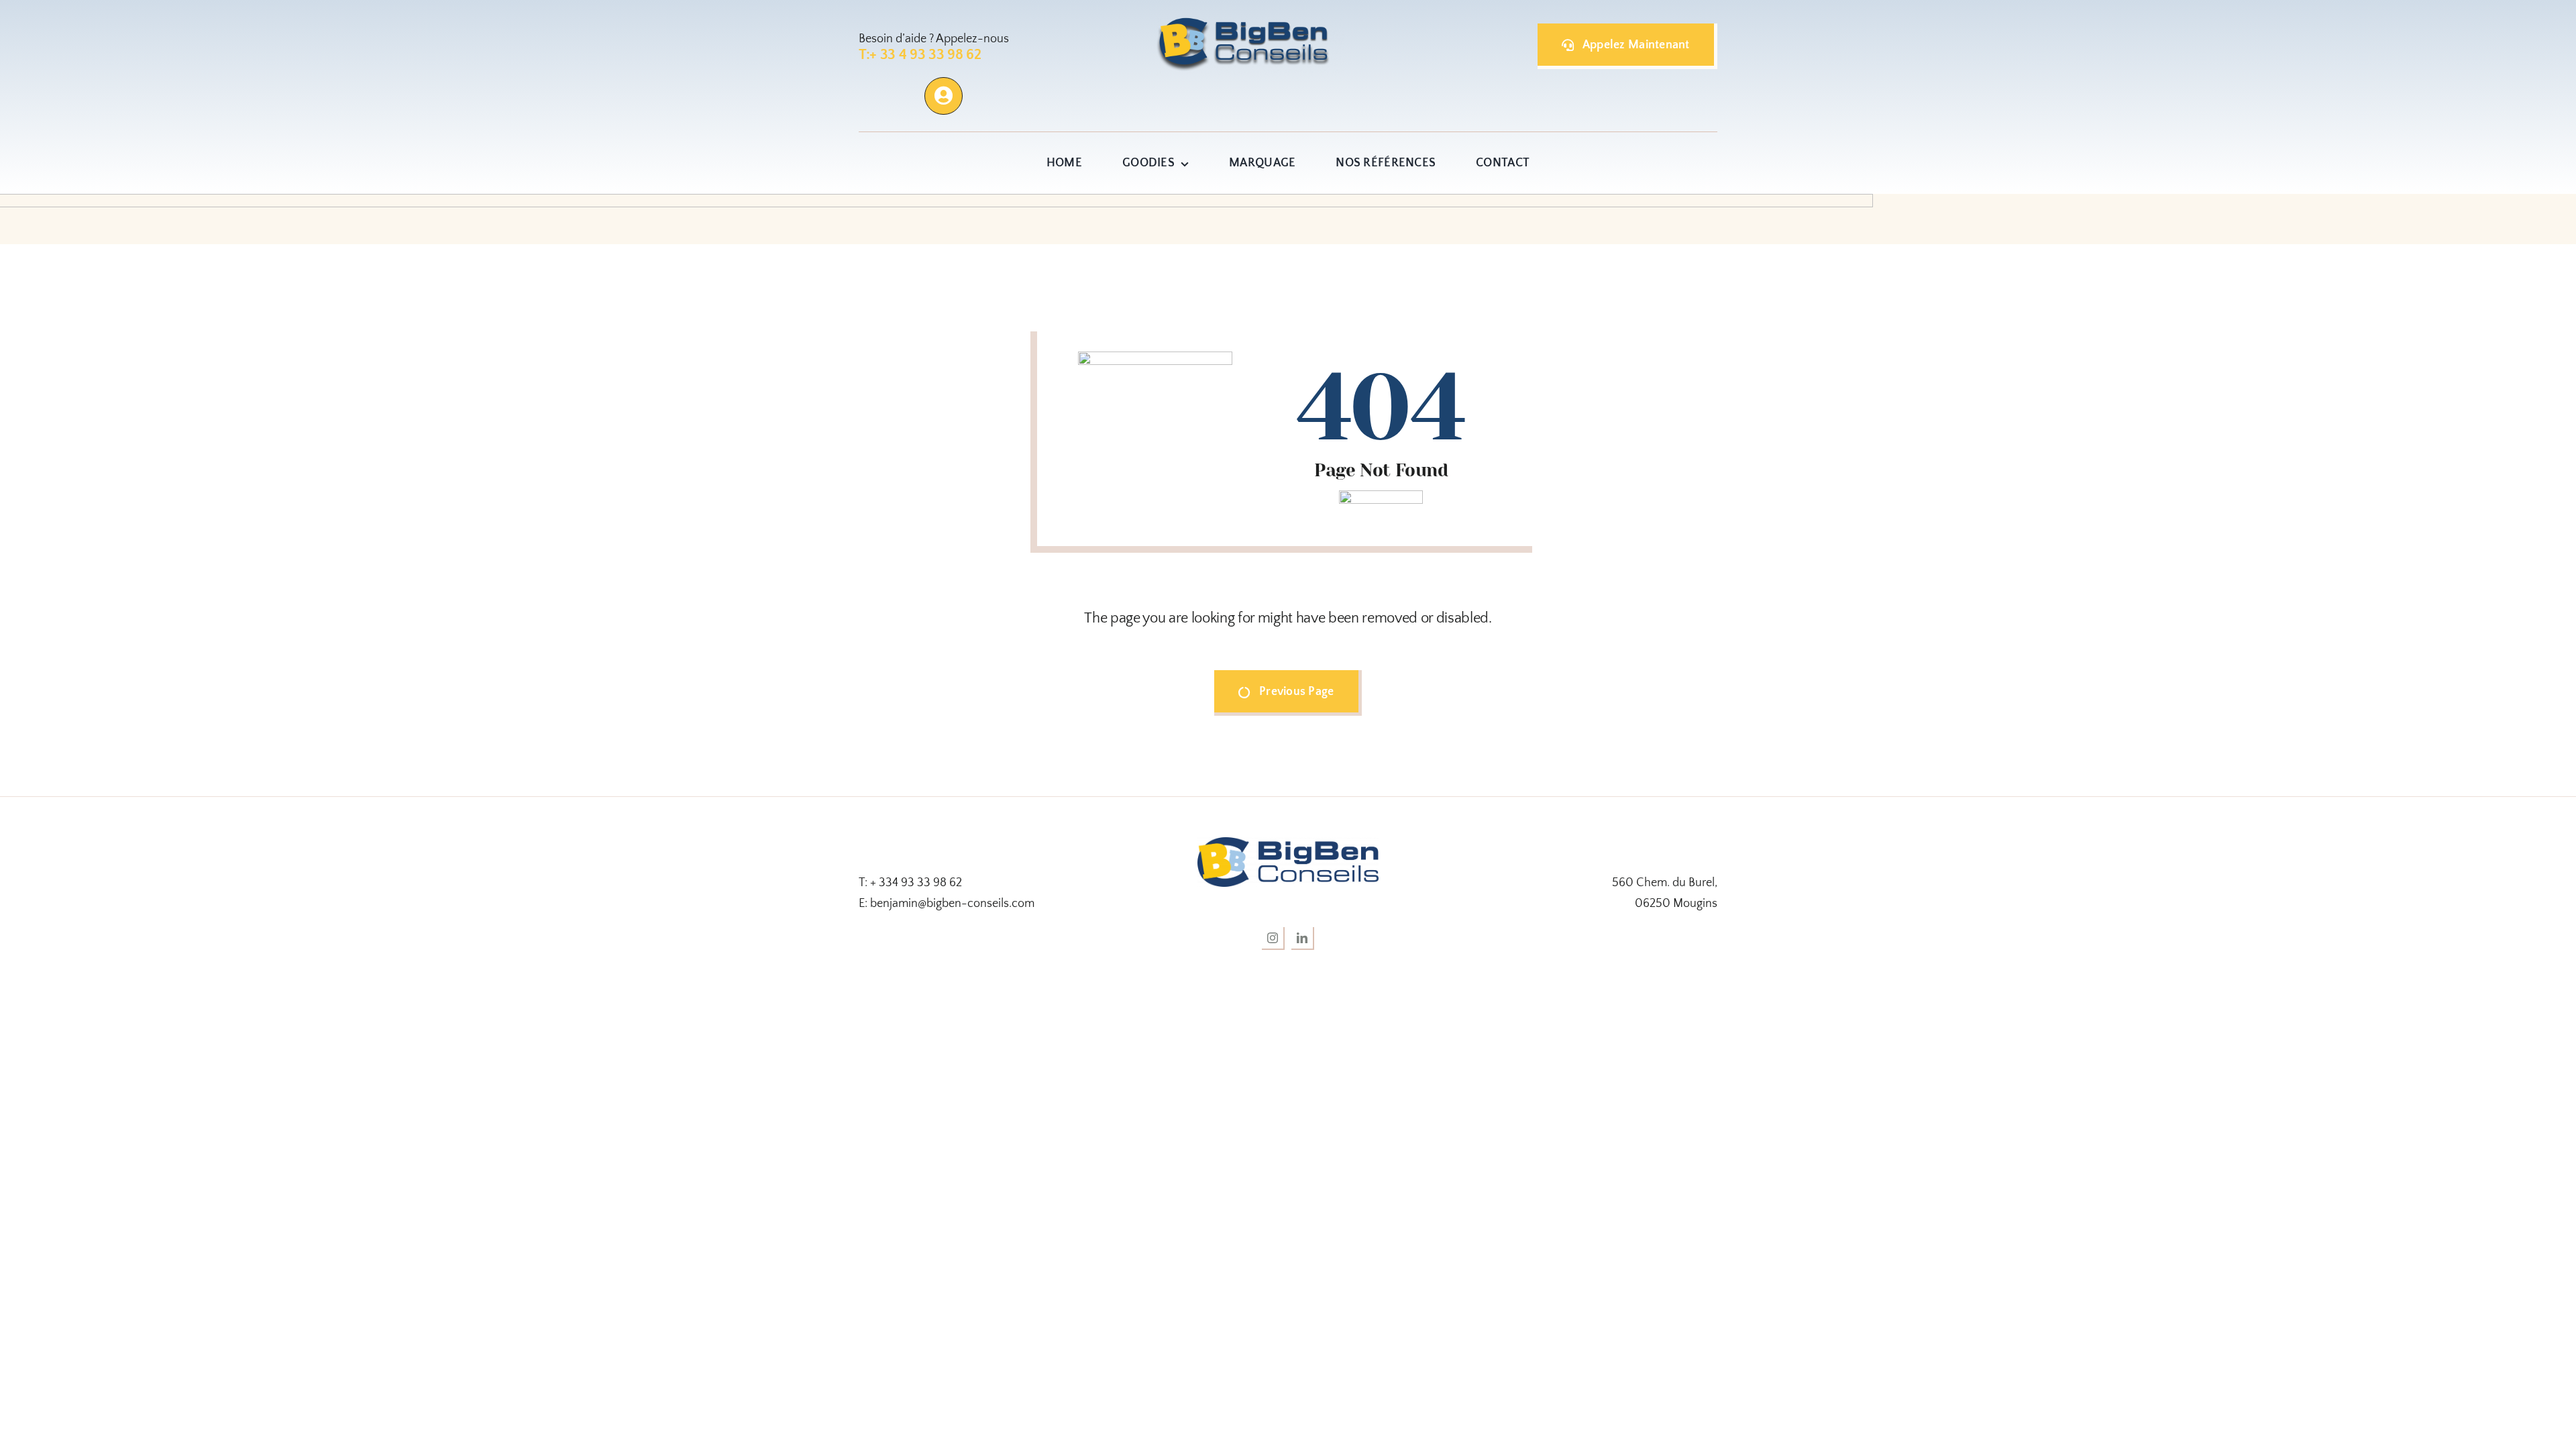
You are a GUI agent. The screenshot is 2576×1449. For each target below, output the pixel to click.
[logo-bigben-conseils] (1250, 23)
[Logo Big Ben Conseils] (1288, 843)
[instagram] (1273, 938)
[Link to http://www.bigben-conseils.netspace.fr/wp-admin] (943, 96)
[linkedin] (1303, 938)
